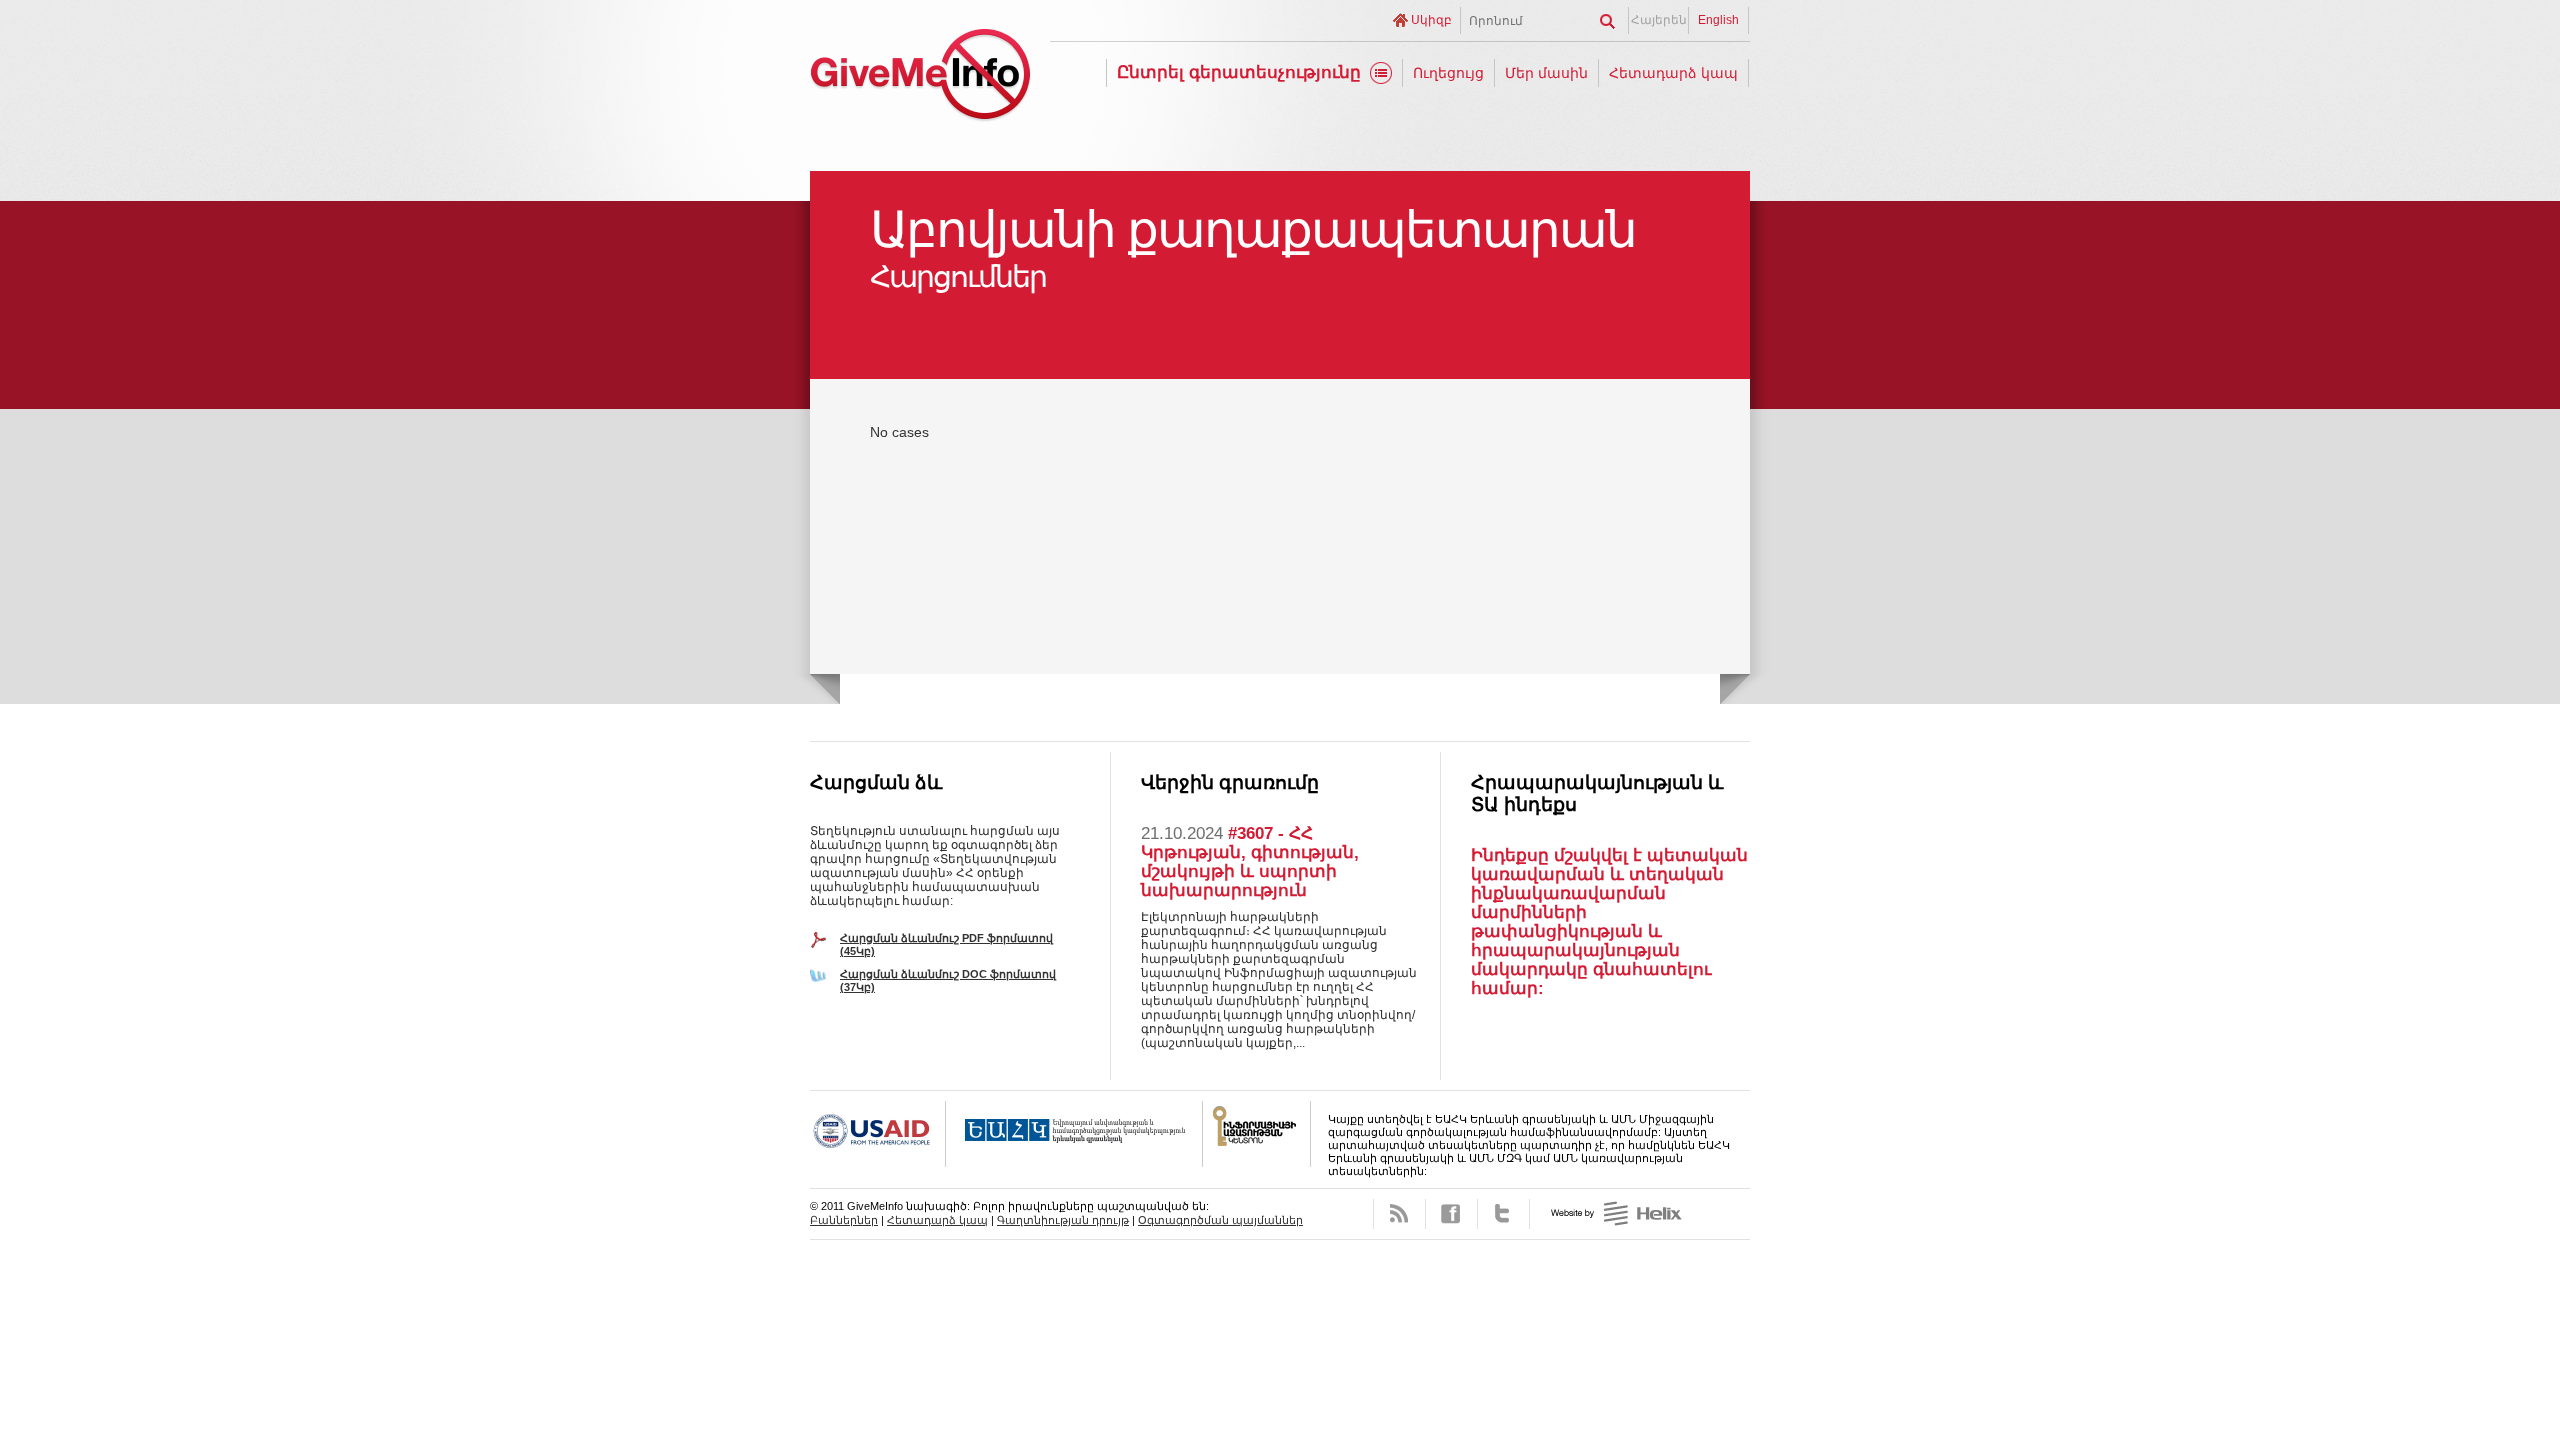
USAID (878, 1134)
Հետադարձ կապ (1673, 73)
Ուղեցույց (1448, 73)
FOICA (1257, 1134)
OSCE (1074, 1134)
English (1718, 20)
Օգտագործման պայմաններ (1220, 1220)
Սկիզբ (1431, 20)
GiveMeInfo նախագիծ (920, 77)
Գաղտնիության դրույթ (1063, 1220)
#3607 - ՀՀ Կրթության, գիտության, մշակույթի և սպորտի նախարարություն (1250, 861)
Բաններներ (844, 1220)
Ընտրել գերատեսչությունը (1239, 72)
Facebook (1451, 1214)
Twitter (1503, 1214)
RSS (1399, 1214)
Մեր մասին (1546, 73)
